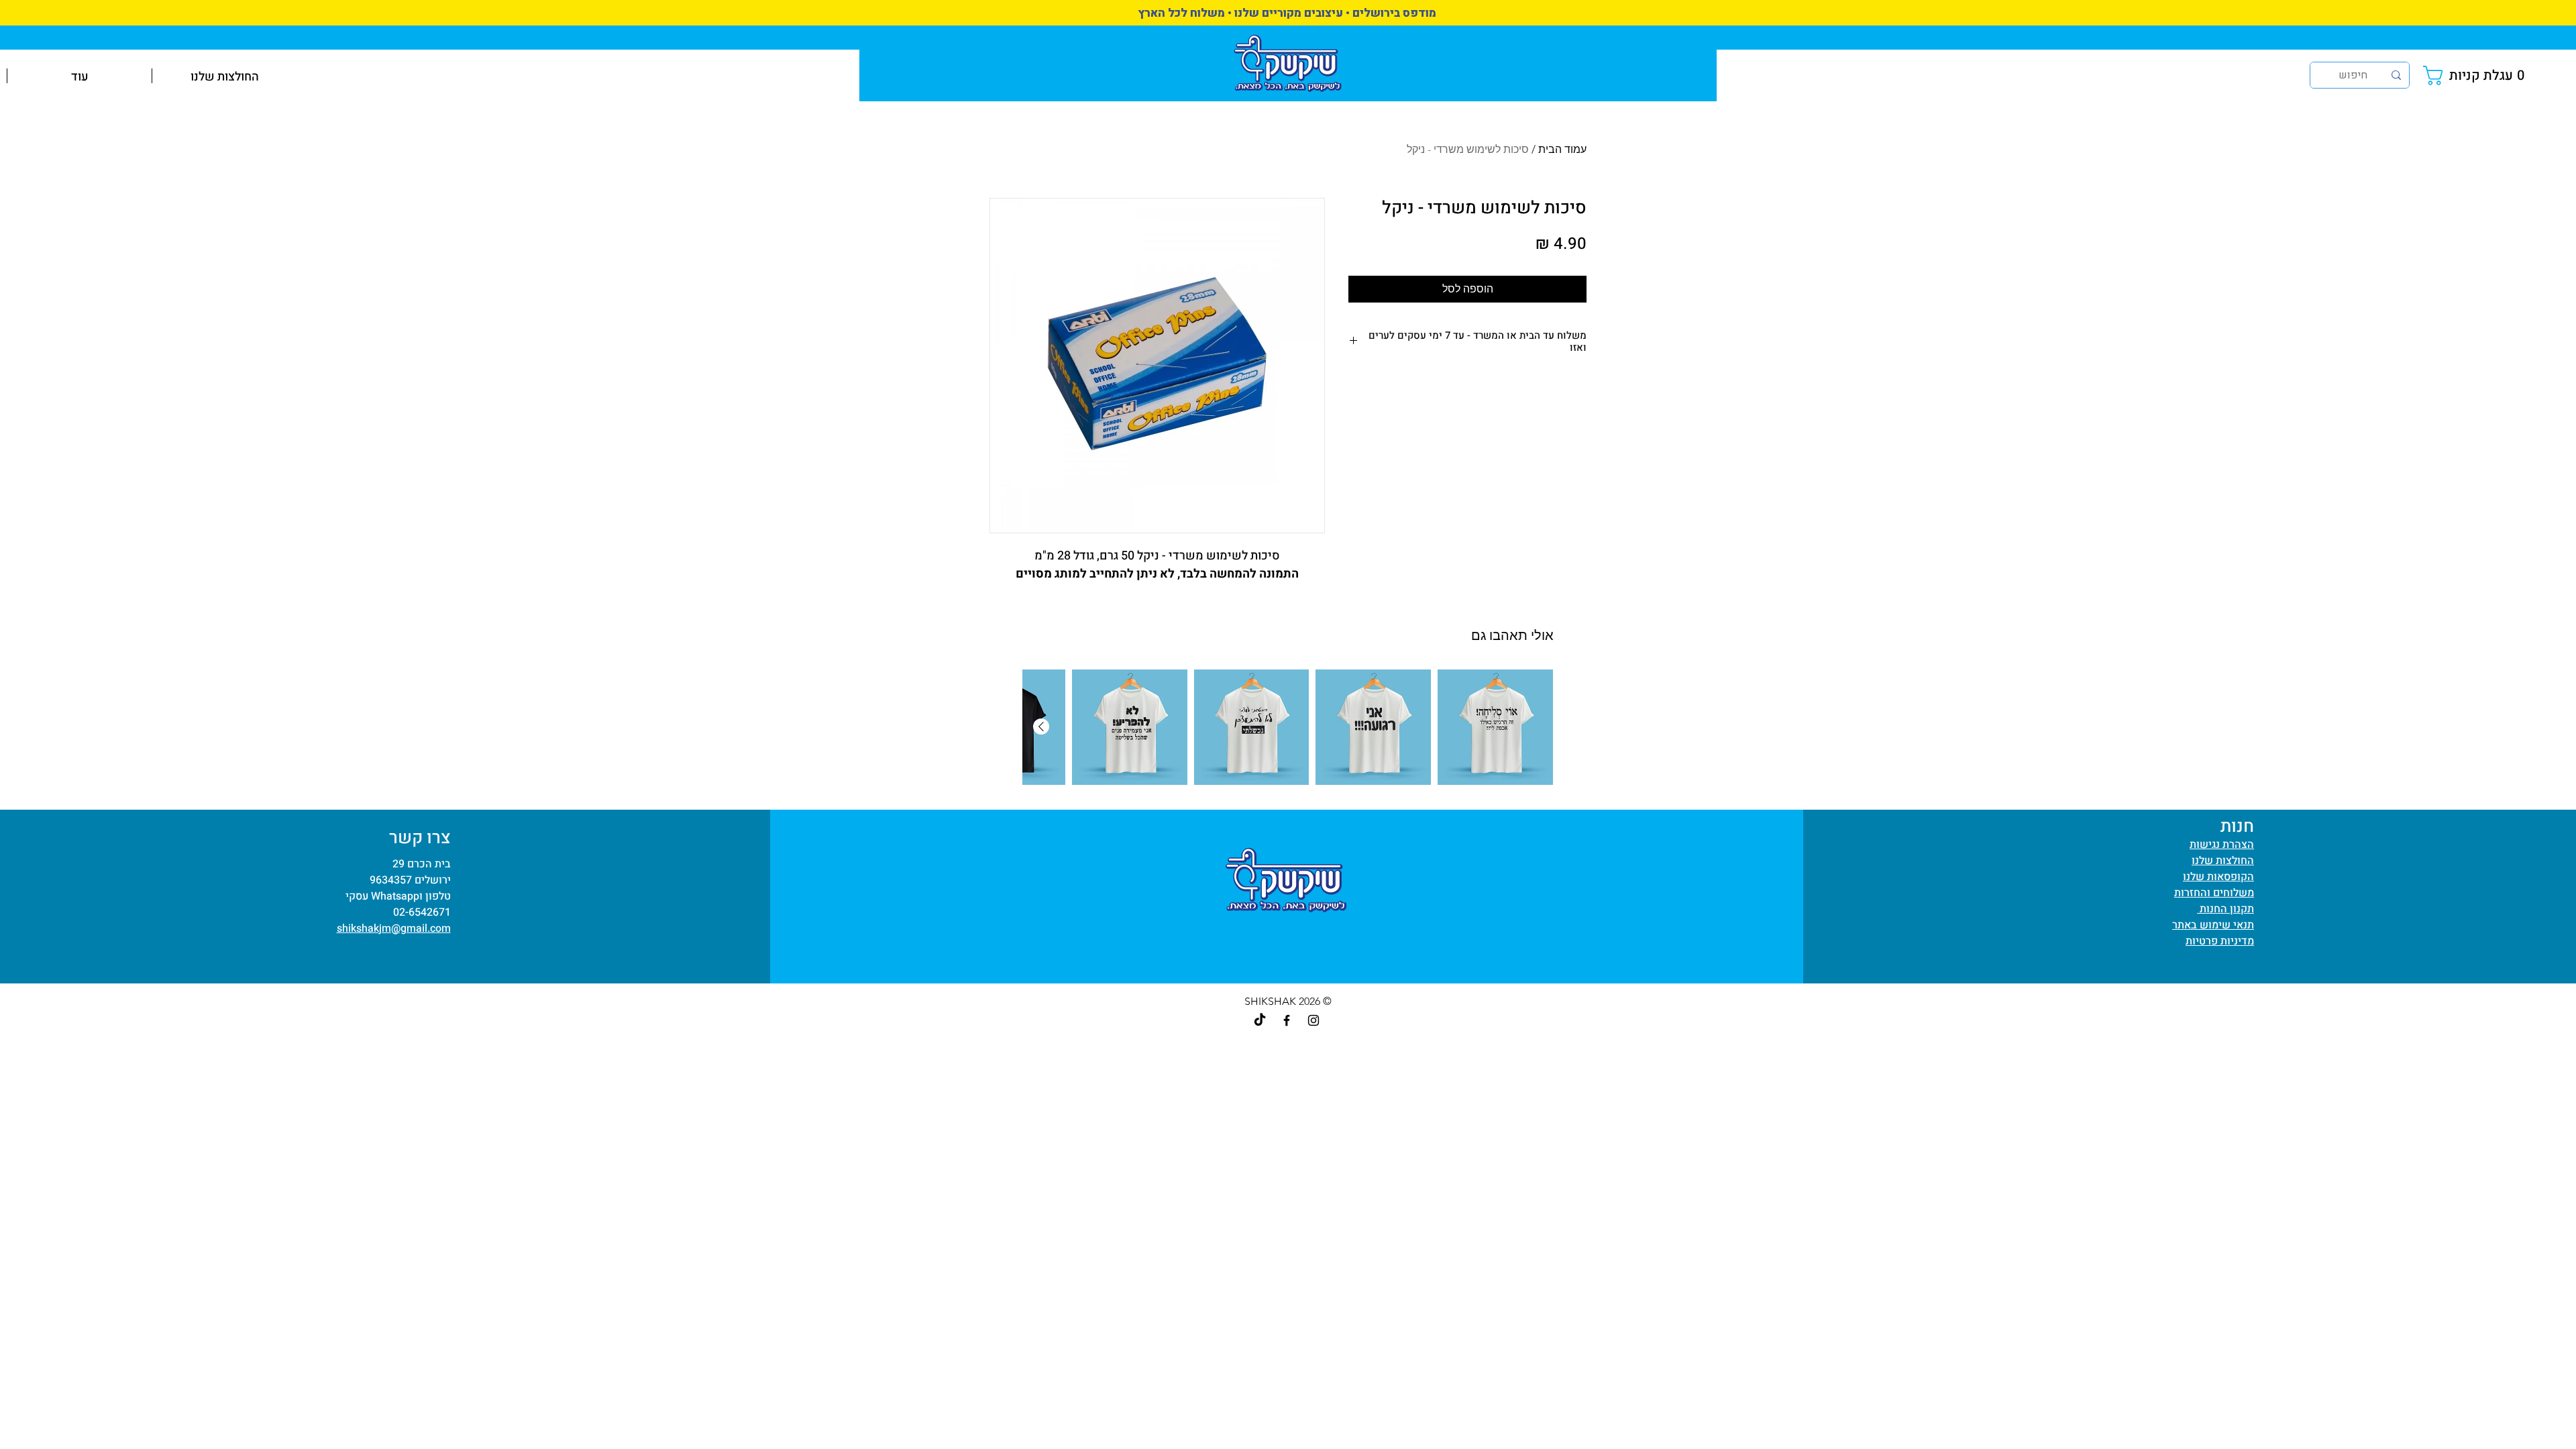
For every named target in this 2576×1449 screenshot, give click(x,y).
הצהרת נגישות (2222, 845)
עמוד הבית (1562, 149)
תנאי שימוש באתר (2213, 925)
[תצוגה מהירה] (1495, 727)
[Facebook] (1287, 1020)
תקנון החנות (2225, 909)
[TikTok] (1260, 1020)
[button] (2477, 75)
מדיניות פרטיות (2220, 941)
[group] (1288, 727)
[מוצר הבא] (1041, 727)
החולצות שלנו (2223, 861)
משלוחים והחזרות (2214, 893)
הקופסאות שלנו (2218, 877)
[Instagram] (1313, 1020)
